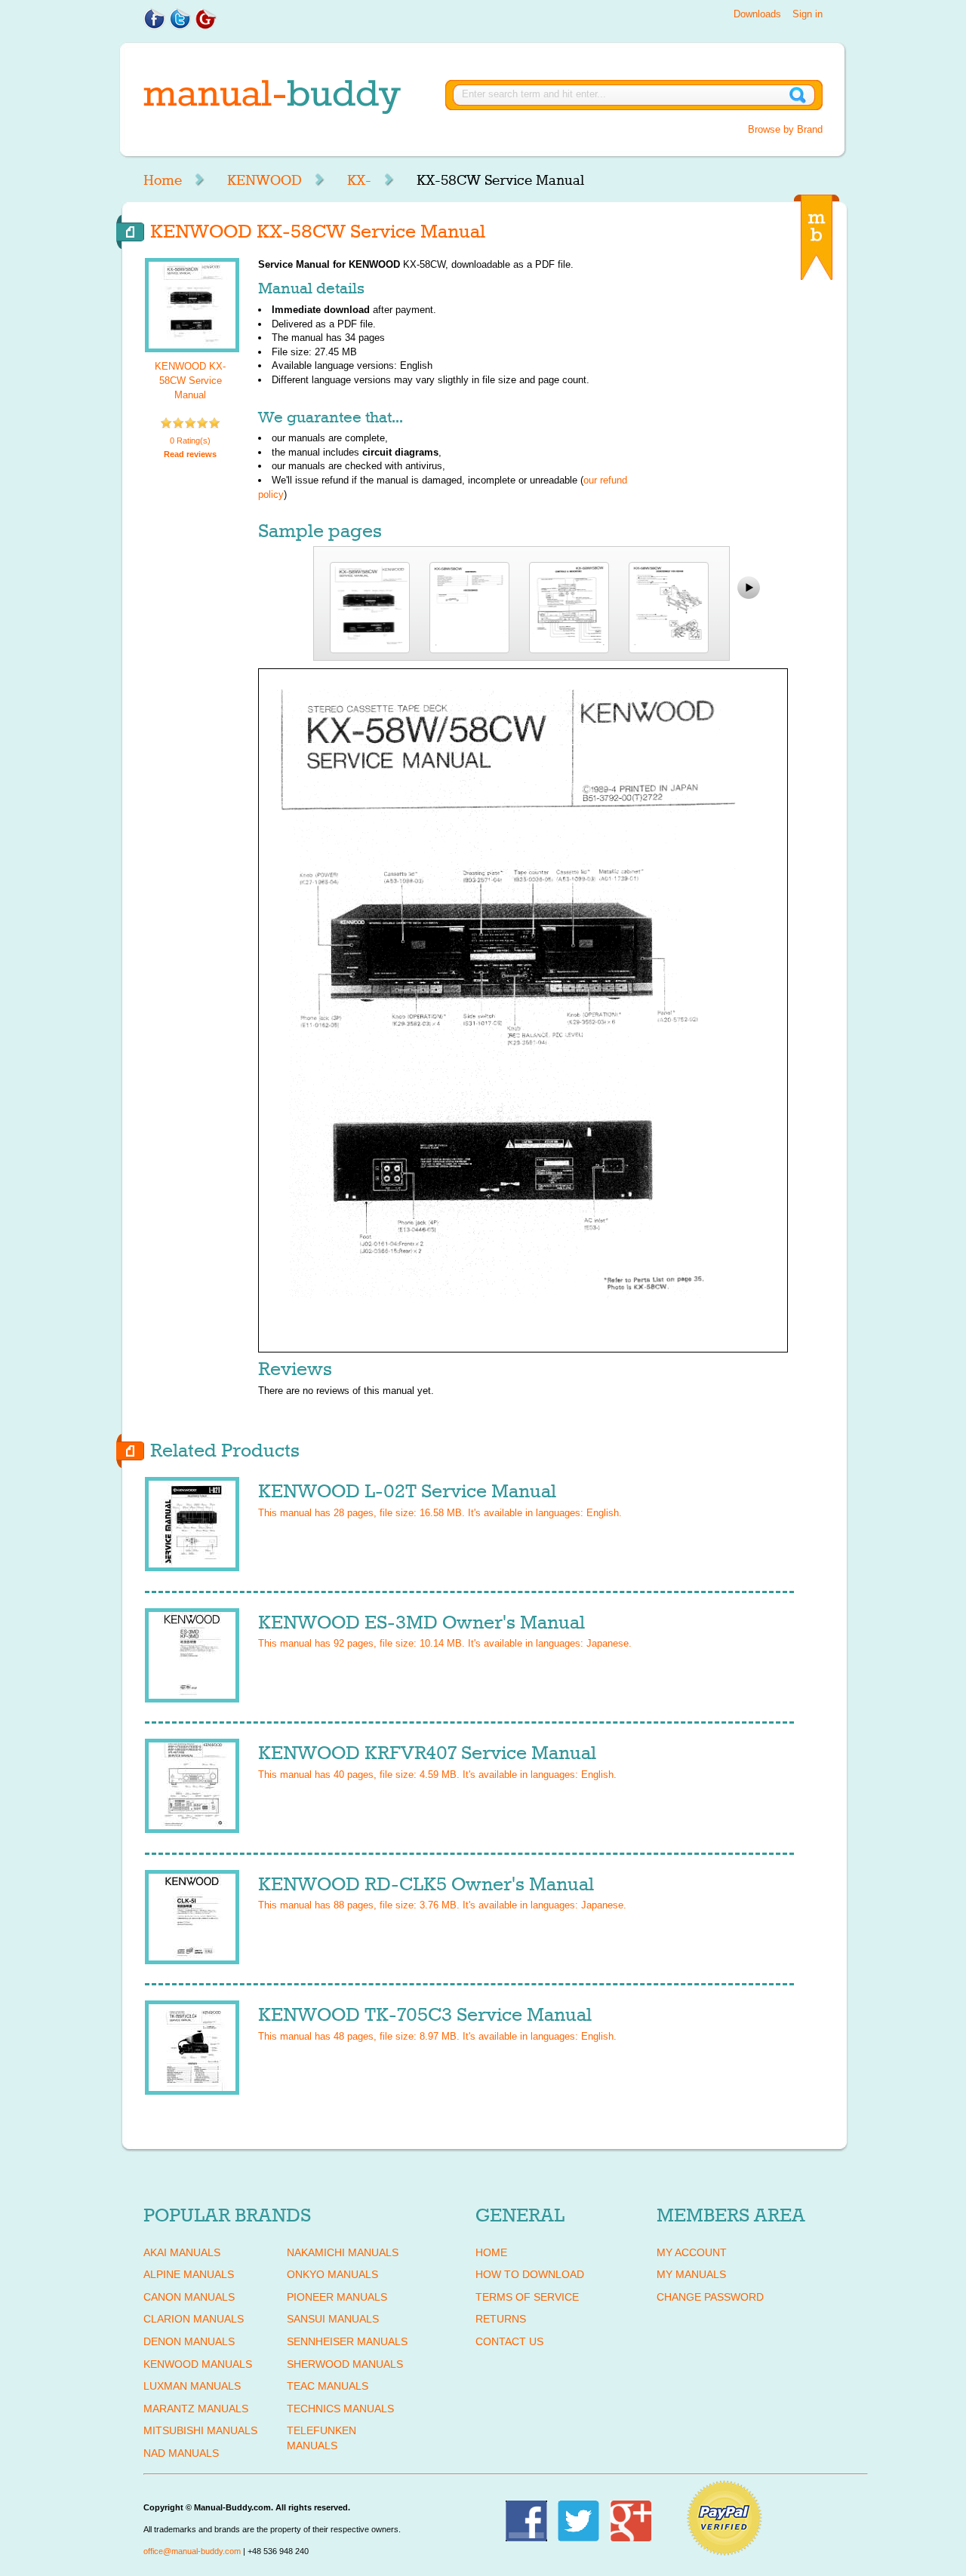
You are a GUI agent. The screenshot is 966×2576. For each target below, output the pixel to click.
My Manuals (691, 2274)
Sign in (808, 14)
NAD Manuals (181, 2453)
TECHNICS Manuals (340, 2409)
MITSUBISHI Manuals (200, 2430)
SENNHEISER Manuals (347, 2341)
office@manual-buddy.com (192, 2551)
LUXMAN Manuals (192, 2386)
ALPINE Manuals (189, 2274)
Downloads (757, 14)
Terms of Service (527, 2297)
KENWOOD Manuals (198, 2364)
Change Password (710, 2297)
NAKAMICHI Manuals (343, 2252)
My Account (692, 2252)
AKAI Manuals (182, 2252)
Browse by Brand (785, 129)
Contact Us (509, 2341)
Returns (501, 2319)
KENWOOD (265, 180)
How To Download (530, 2274)
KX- (359, 180)
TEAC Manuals (328, 2386)
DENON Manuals (189, 2341)
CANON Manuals (189, 2297)
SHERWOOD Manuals (345, 2364)
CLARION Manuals (194, 2319)
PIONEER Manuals (337, 2297)
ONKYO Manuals (332, 2274)
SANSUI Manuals (333, 2319)
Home (163, 180)
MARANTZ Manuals (196, 2409)
